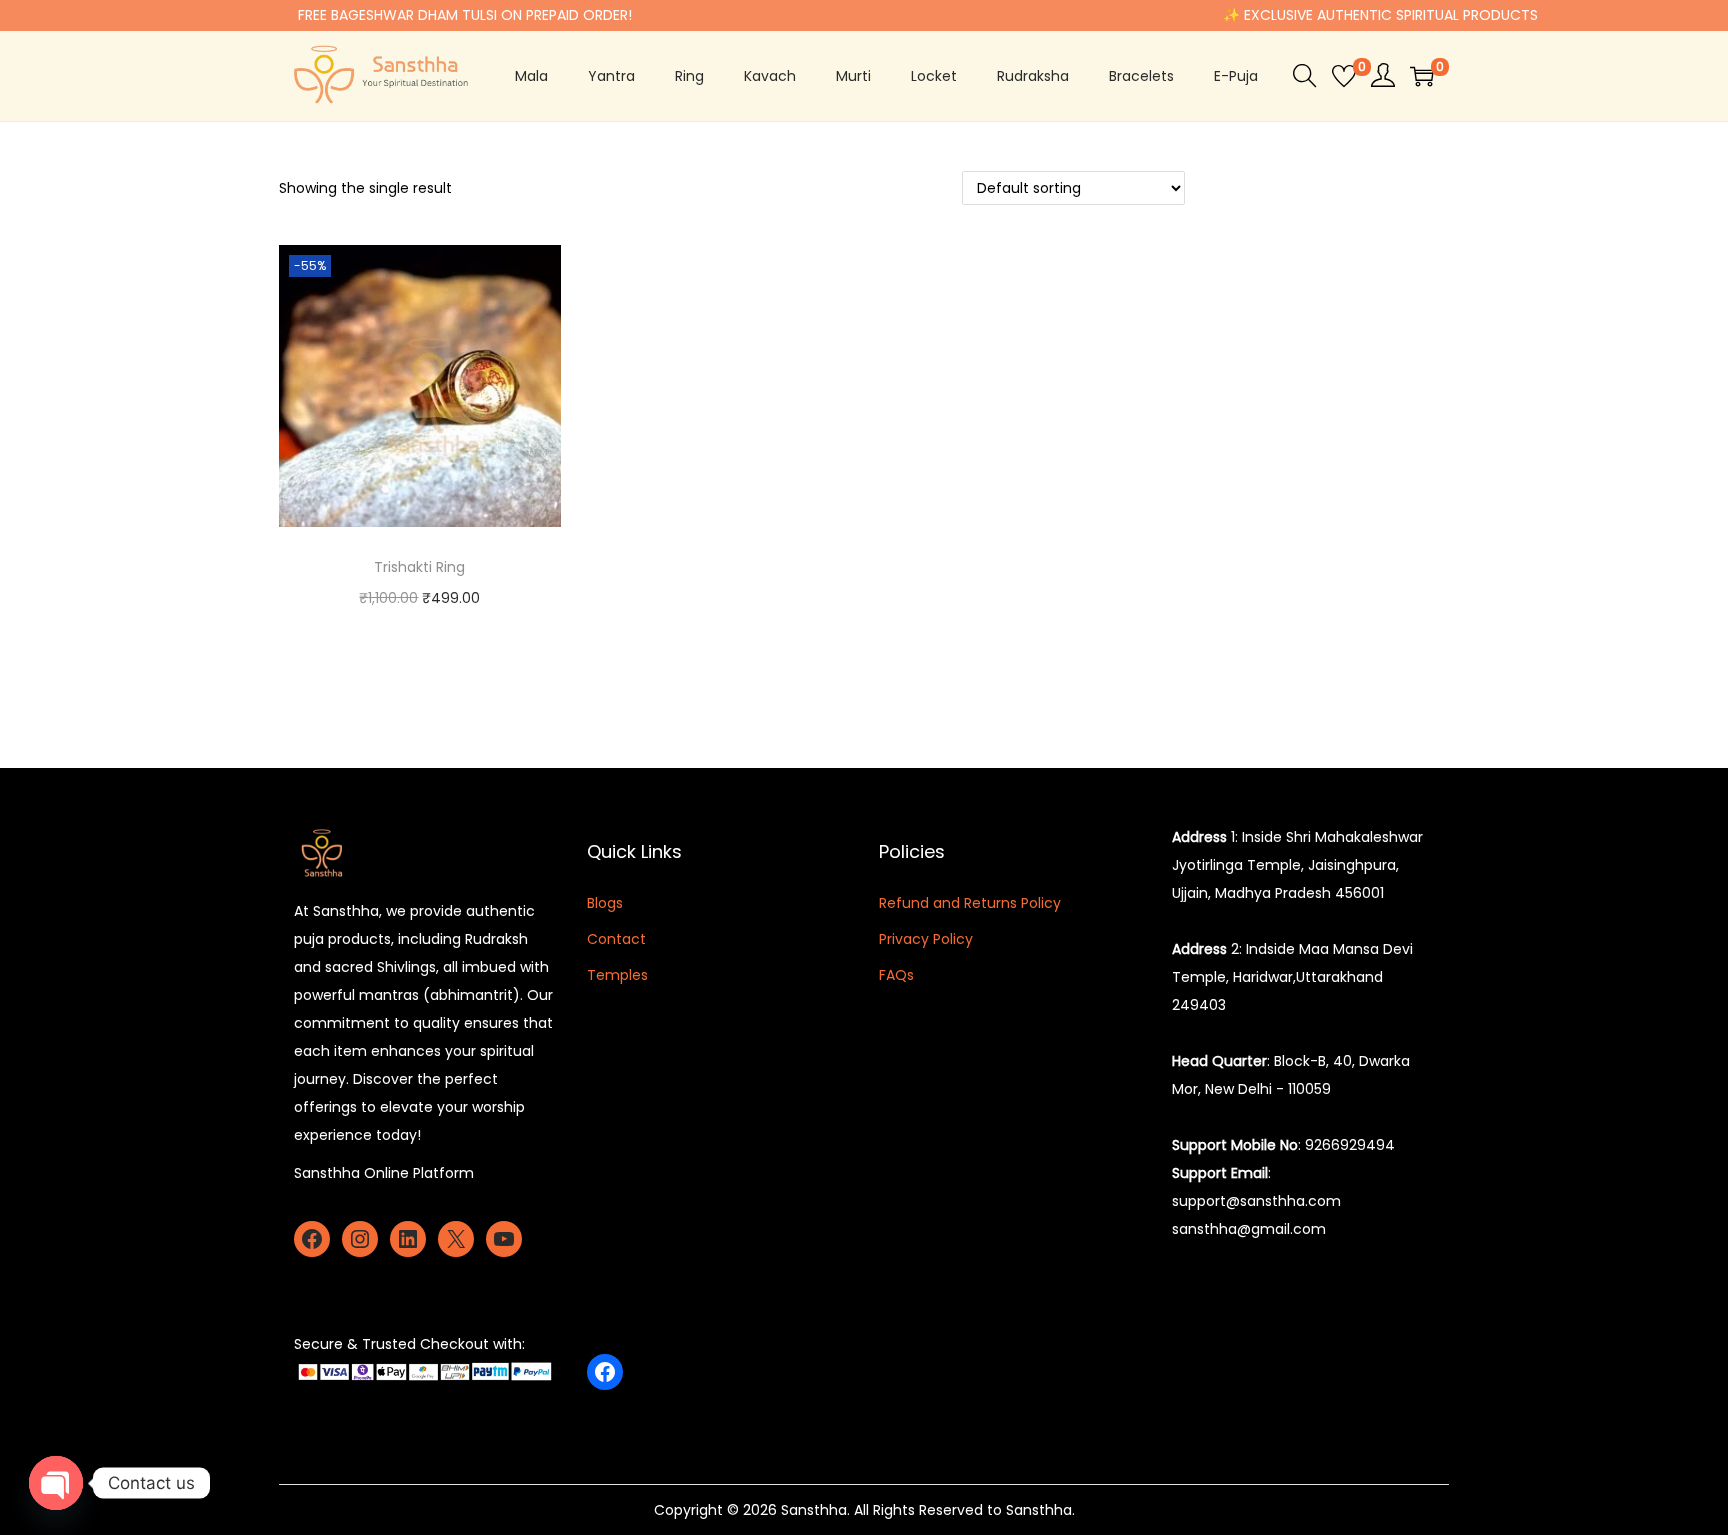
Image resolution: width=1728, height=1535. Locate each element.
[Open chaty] (56, 1483)
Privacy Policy (926, 939)
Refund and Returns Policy (970, 903)
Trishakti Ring (419, 567)
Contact (616, 939)
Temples (617, 975)
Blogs (605, 903)
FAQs (896, 975)
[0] (1344, 76)
